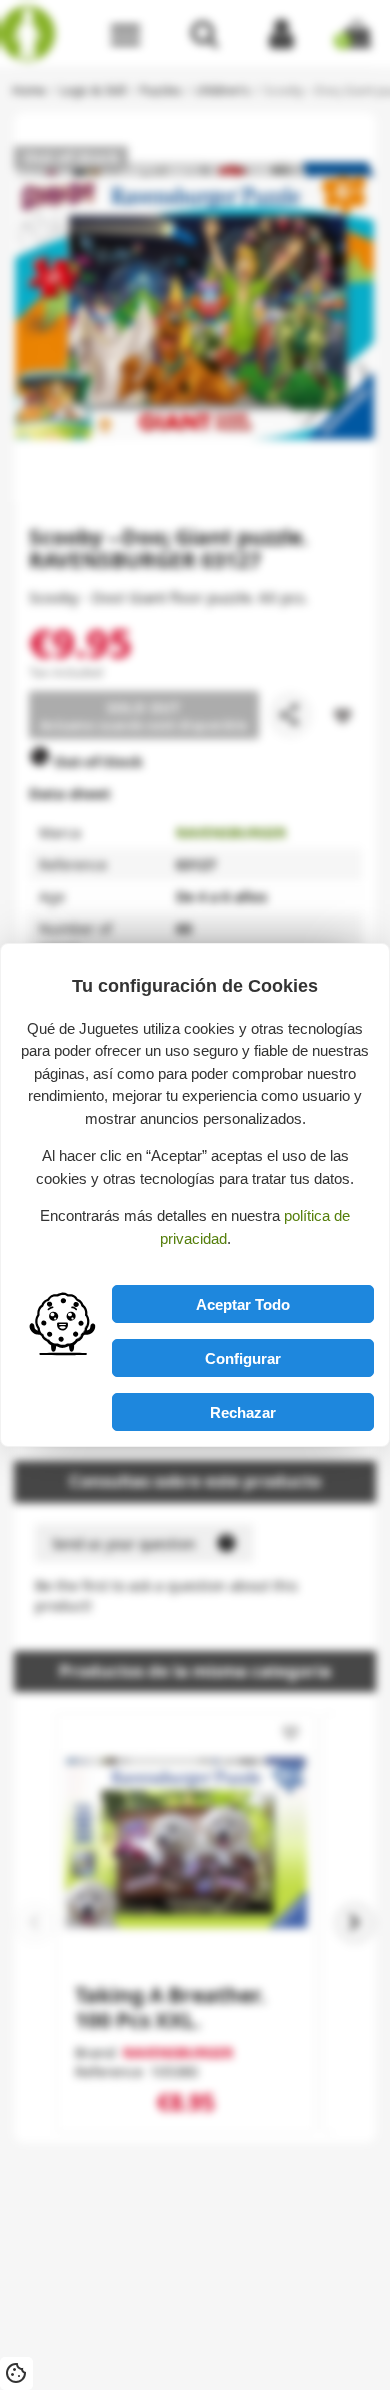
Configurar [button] (243, 1358)
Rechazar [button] (243, 1412)
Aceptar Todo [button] (243, 1304)
